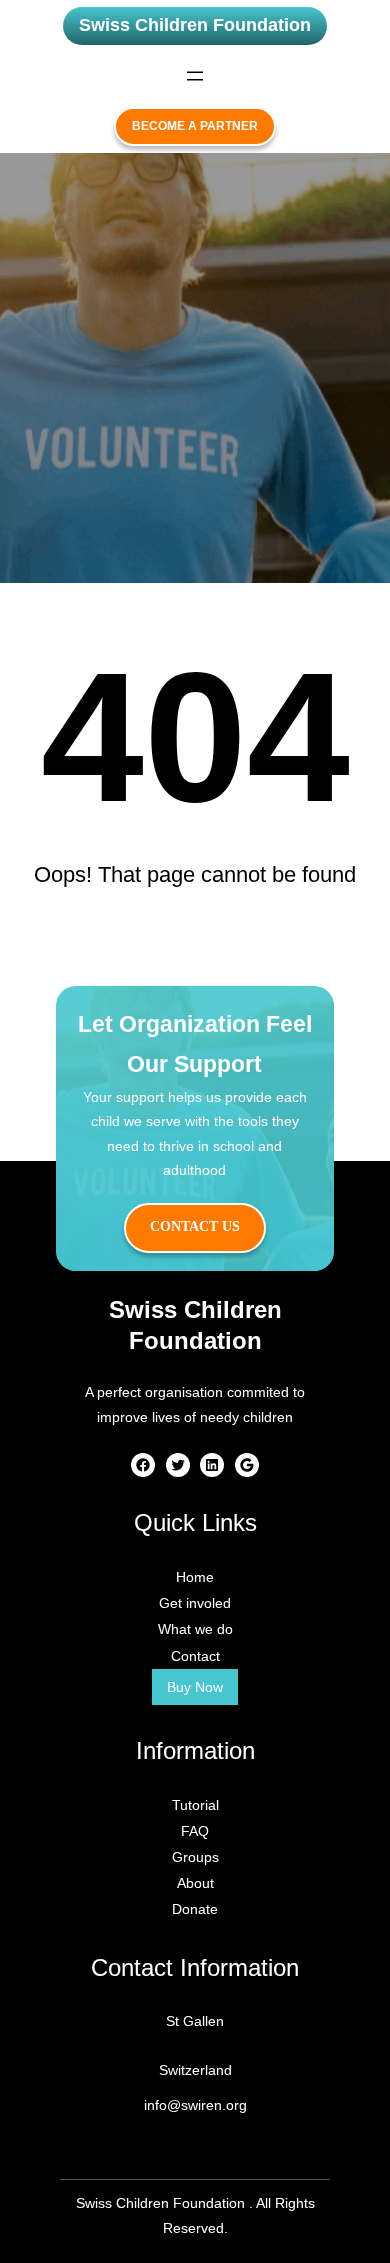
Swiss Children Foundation (195, 25)
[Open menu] (195, 76)
